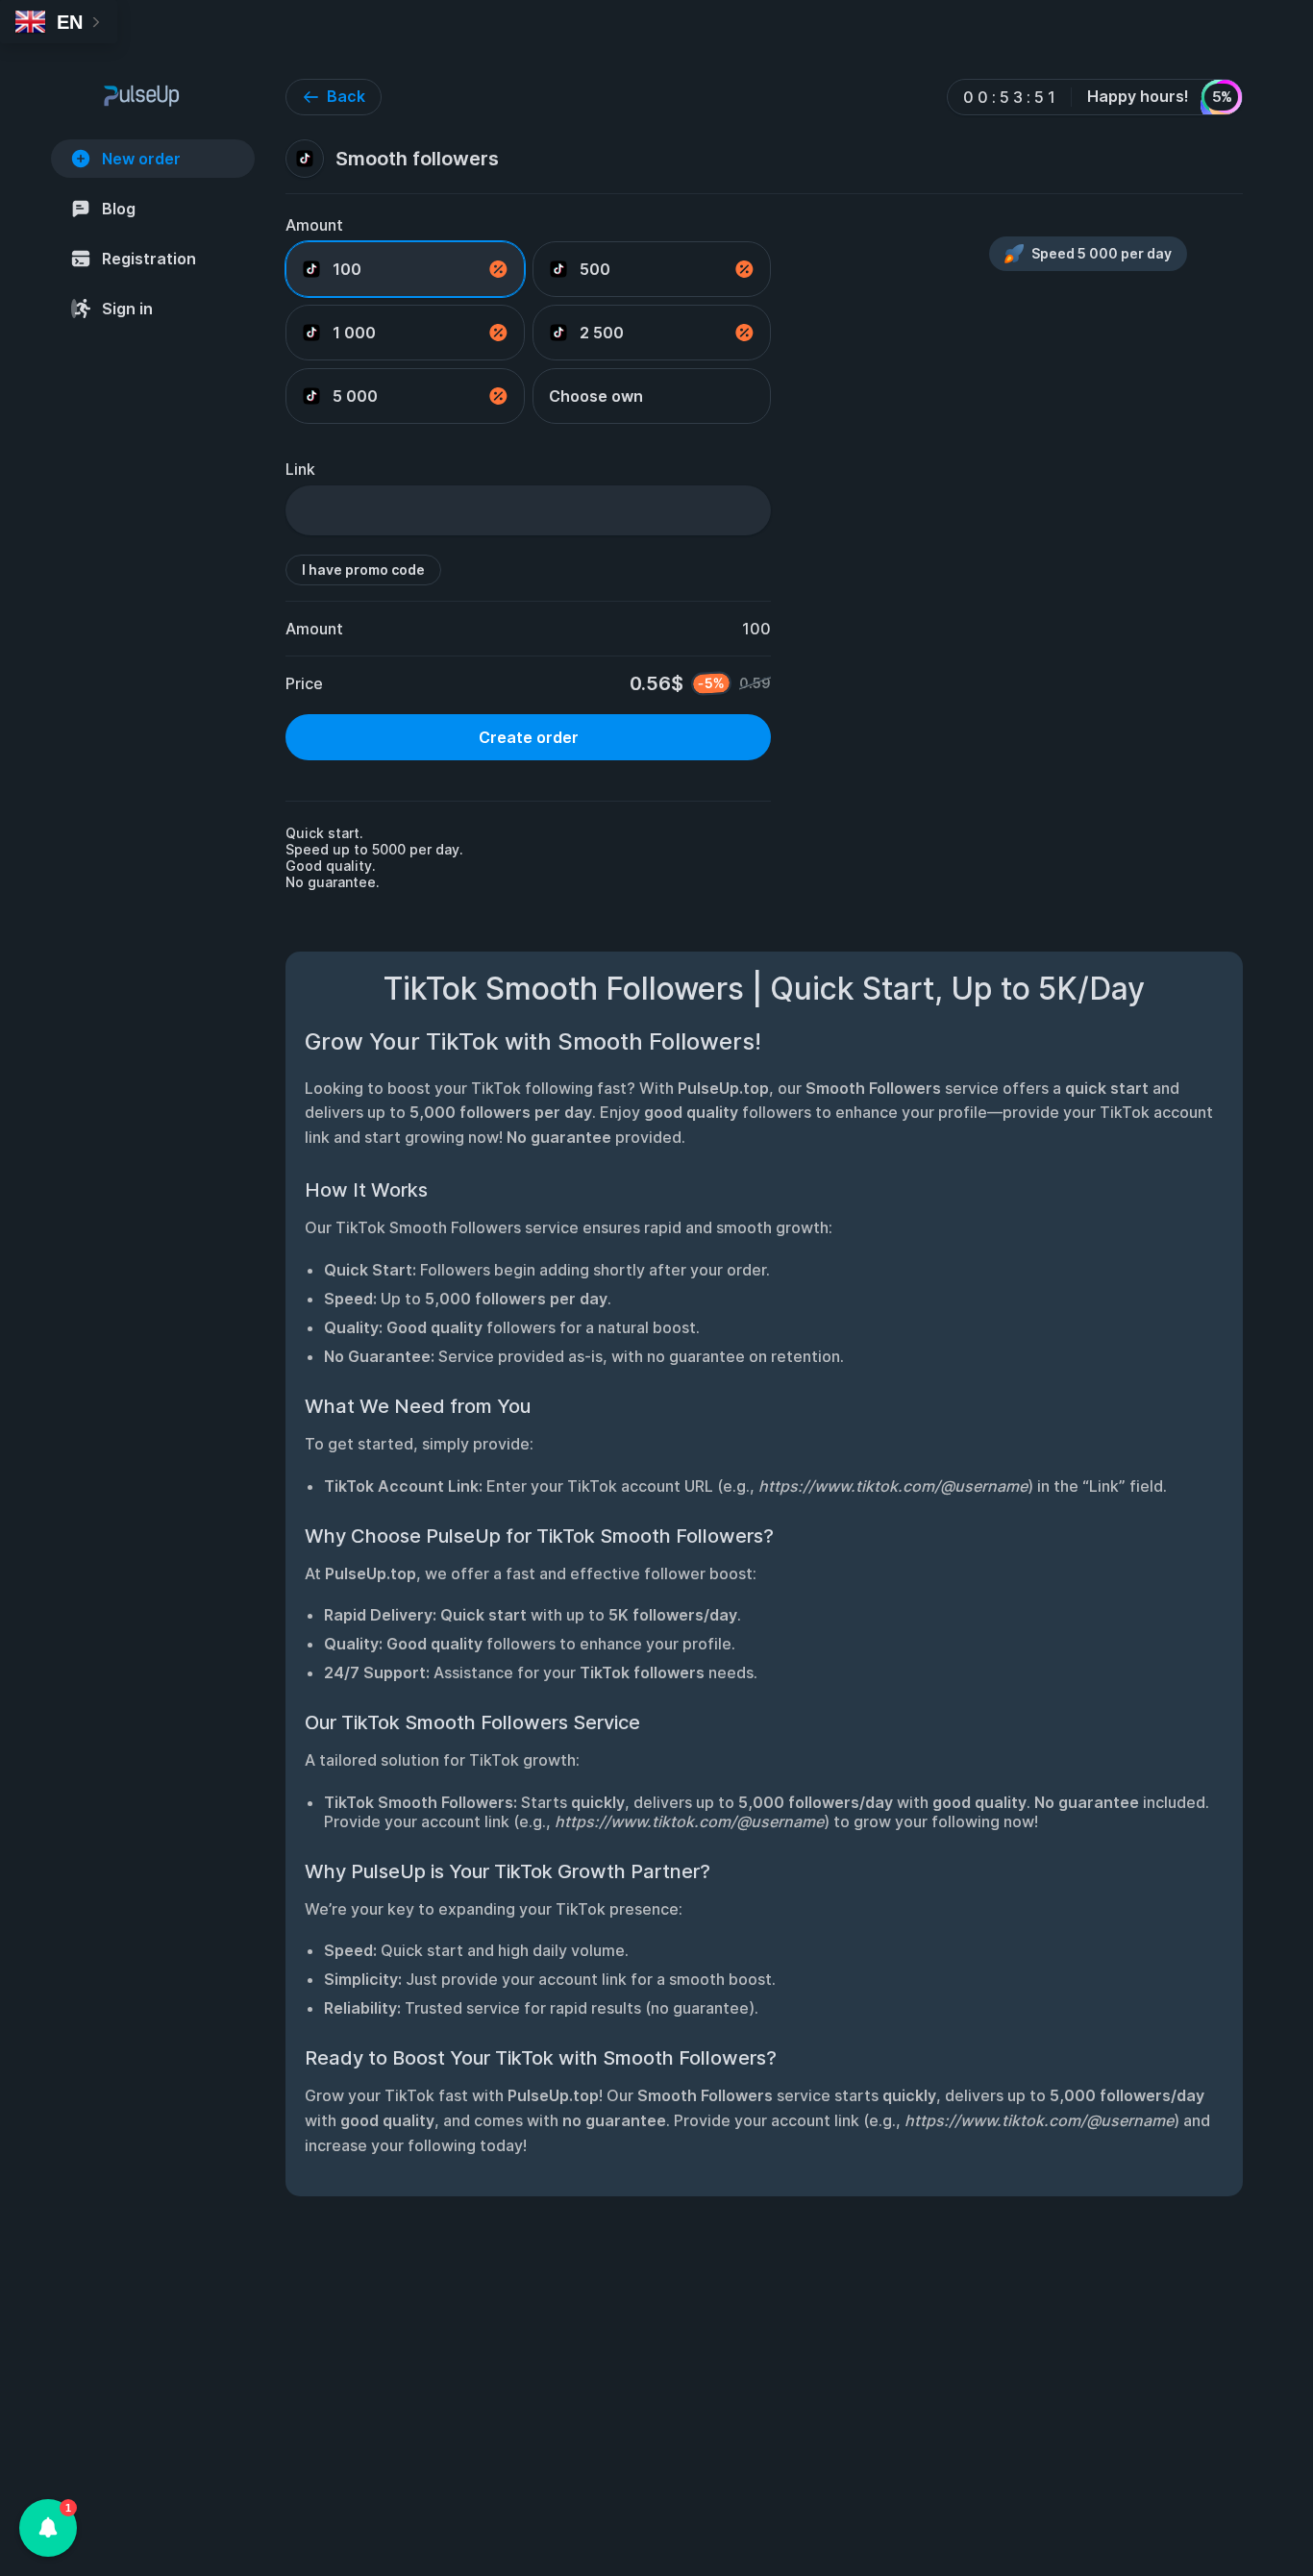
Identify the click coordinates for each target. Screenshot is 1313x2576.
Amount (314, 225)
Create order (529, 737)
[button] (48, 2528)
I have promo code (363, 570)
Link (300, 469)
